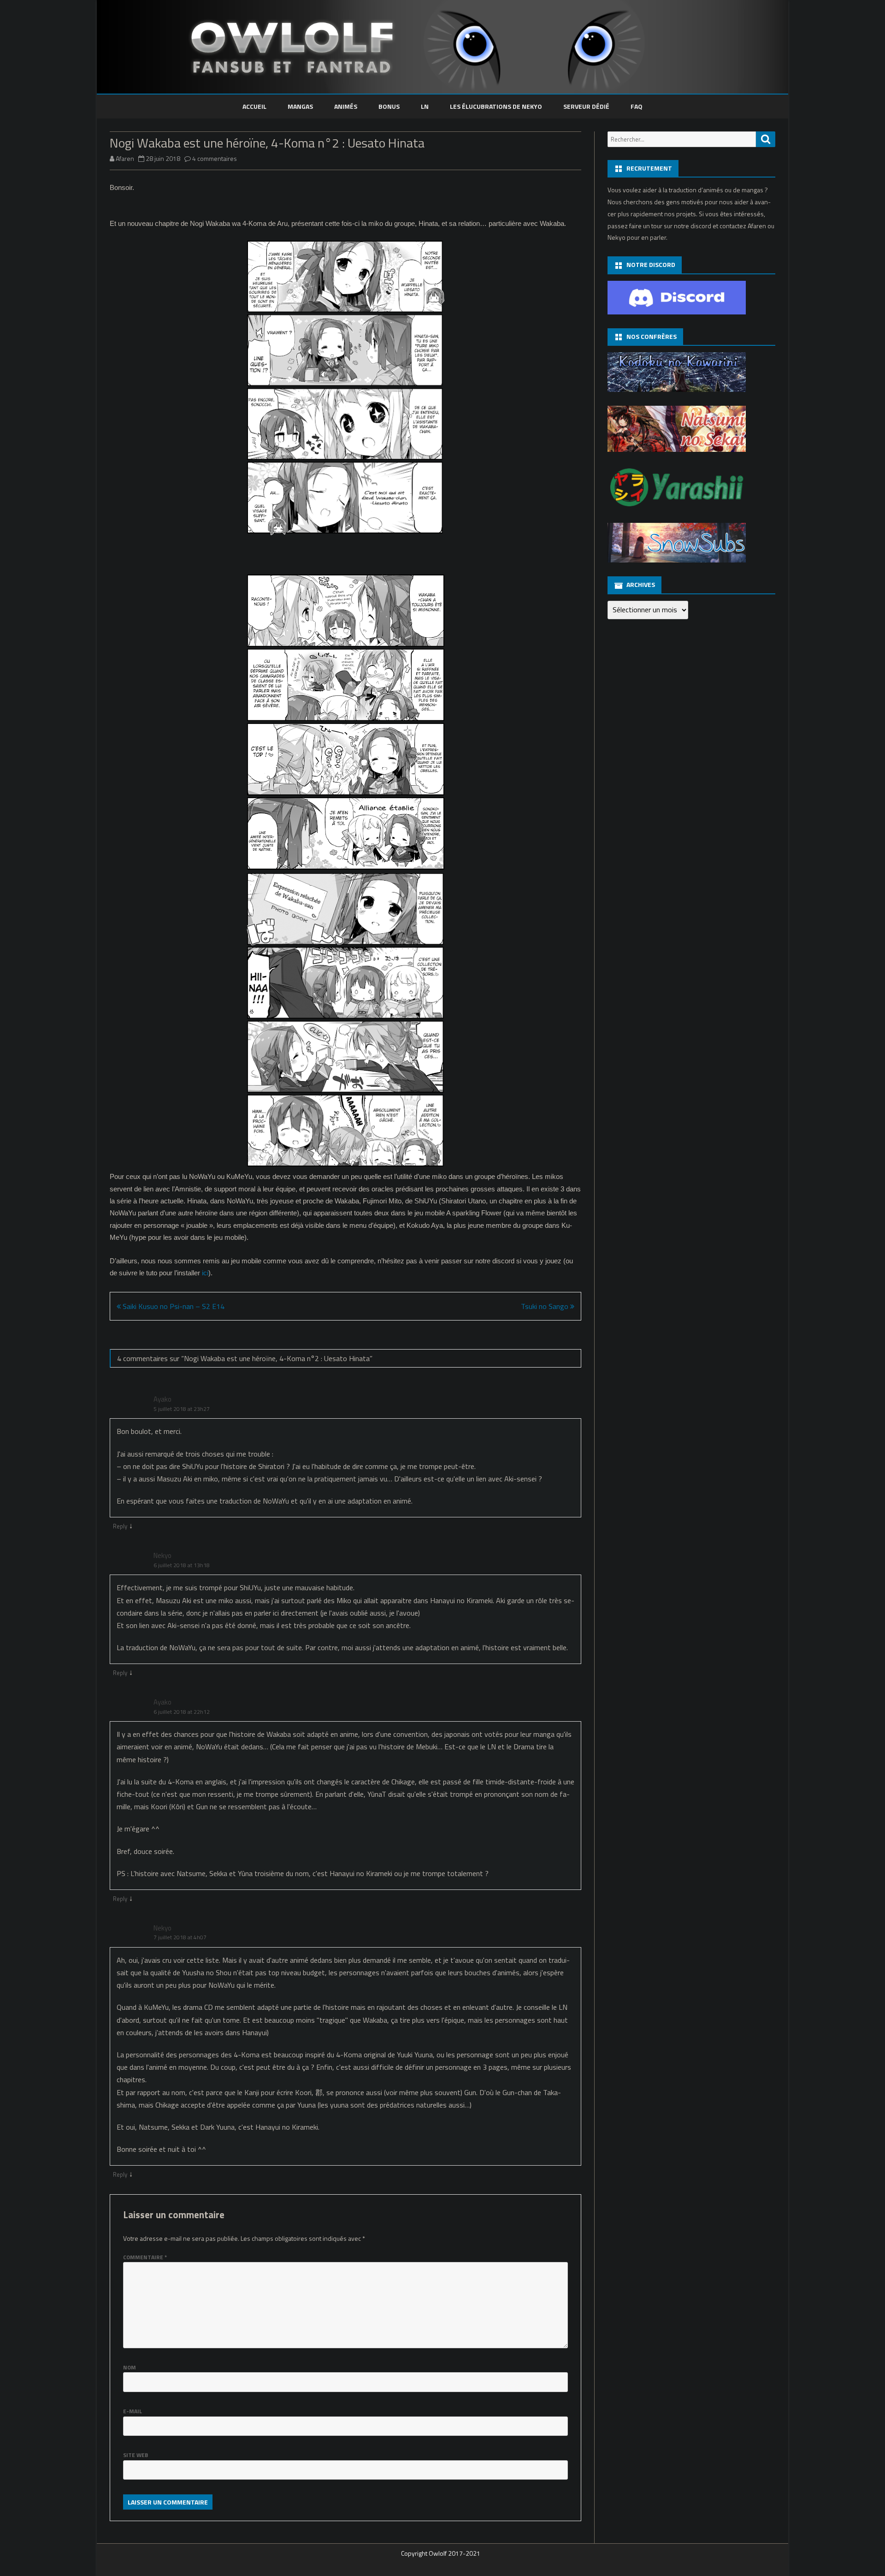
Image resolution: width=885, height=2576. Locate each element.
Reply (120, 1526)
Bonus (389, 106)
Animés (346, 106)
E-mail (133, 2411)
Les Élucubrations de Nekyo (496, 106)
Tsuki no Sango (546, 1306)
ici (205, 1273)
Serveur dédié (586, 106)
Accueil (254, 106)
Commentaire (145, 2257)
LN (425, 106)
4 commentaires (215, 158)
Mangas (300, 106)
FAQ (637, 106)
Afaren (125, 158)
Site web (136, 2455)
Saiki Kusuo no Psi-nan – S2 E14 (173, 1306)
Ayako (162, 1399)
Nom (130, 2367)
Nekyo (162, 1555)
